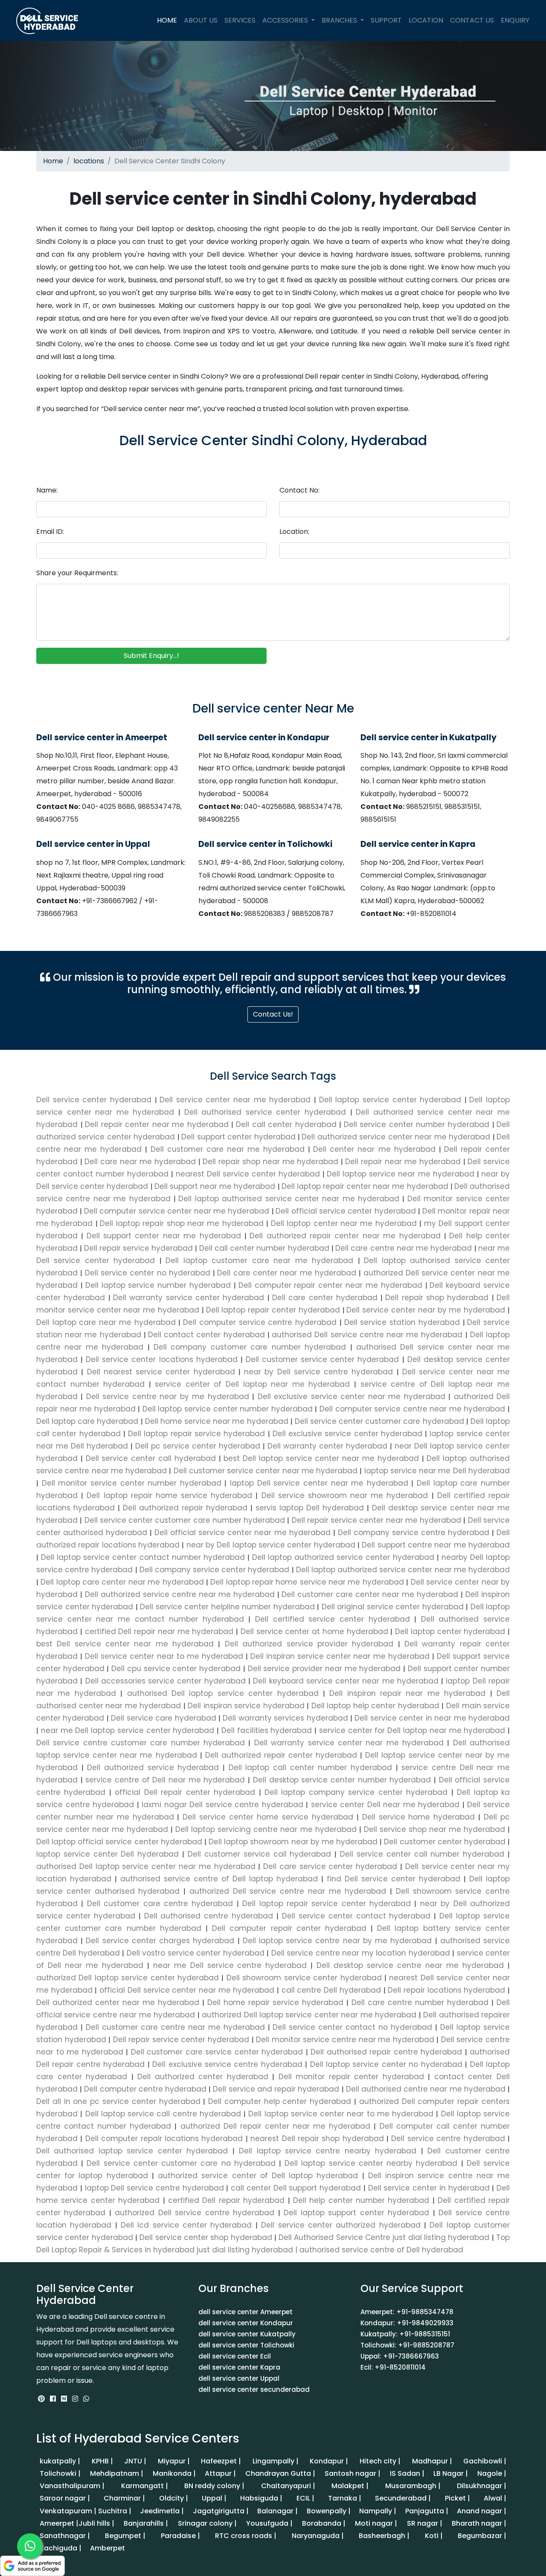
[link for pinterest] (42, 2399)
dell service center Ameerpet (245, 2312)
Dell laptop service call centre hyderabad (163, 2114)
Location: (294, 532)
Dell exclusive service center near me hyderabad (351, 1397)
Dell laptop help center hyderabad (375, 1706)
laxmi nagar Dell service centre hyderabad (223, 1805)
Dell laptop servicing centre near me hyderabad (266, 1829)
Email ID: (50, 532)
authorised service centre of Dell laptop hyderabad (219, 1879)
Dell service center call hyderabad (151, 1458)
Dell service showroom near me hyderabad (344, 1495)
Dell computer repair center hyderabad (289, 1928)
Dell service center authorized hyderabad (341, 2225)
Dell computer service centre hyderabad (261, 1322)
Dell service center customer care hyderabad (379, 1421)
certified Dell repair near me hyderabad (159, 1631)
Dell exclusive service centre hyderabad (228, 2064)
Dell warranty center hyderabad (327, 1446)
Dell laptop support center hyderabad (357, 2213)
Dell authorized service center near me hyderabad (397, 1137)
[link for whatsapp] (86, 2399)
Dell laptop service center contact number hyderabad (143, 1557)
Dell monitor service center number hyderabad (131, 1483)
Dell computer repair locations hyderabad (164, 2138)
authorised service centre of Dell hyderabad (381, 2250)
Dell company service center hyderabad (215, 1570)
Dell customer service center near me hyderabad (265, 1471)
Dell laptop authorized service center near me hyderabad (402, 1570)
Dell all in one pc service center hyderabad (120, 2101)
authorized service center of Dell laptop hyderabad (258, 2176)
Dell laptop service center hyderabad (392, 1100)
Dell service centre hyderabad (448, 2138)
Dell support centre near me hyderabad (435, 1545)
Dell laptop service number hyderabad (160, 1285)
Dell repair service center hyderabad (181, 2040)
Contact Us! (273, 1014)
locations (89, 161)
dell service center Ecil (235, 2356)
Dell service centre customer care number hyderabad (142, 1743)
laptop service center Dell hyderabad (109, 1854)
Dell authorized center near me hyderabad (119, 2002)
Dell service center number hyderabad (418, 1124)
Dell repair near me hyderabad (404, 1162)
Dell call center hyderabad (288, 1124)
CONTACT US (472, 20)
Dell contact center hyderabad (208, 1335)
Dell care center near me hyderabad (288, 1273)
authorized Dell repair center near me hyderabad (275, 2126)
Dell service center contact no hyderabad (353, 2027)
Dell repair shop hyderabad (438, 1298)
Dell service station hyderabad (404, 1322)
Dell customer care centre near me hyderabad (175, 2027)
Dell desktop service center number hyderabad (342, 1780)
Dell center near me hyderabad (376, 1149)
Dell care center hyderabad (326, 1298)
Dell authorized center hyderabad (203, 2077)
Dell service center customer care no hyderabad (181, 2163)
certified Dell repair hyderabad (227, 2200)
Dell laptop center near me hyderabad (345, 1223)
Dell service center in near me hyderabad (431, 1718)
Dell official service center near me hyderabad (242, 1533)
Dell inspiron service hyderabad (246, 1706)
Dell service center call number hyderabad (422, 1854)
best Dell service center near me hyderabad (127, 1644)
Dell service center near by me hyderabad (427, 1310)
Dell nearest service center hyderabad (161, 1372)
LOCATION (426, 20)
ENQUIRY (515, 20)
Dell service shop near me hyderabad (434, 1829)
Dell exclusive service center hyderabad (348, 1434)
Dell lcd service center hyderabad (186, 2225)
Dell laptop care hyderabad (89, 1421)
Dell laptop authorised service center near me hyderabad (290, 1199)
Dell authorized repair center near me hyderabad (347, 1236)
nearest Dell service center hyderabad (249, 1174)
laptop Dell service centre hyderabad (154, 2188)
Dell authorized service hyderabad (153, 1768)
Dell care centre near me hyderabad (405, 1248)
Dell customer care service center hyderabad (217, 2052)
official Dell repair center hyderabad (185, 1792)
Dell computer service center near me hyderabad (178, 1211)
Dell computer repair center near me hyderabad (332, 1285)
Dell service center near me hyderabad (237, 1100)
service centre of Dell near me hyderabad (165, 1780)
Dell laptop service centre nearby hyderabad (328, 2151)
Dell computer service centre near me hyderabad (412, 1409)
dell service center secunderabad (254, 2389)
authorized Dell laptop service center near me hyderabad (309, 2015)
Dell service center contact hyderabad (356, 1916)
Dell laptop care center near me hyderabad (122, 1582)
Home (53, 161)
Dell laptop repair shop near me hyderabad (183, 1223)
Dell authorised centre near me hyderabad (426, 2089)
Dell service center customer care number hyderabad (184, 1520)
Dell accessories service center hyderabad (165, 1681)
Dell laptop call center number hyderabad (310, 1768)
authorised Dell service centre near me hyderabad (368, 1335)
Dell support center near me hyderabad (166, 1236)
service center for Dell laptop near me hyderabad (412, 1730)
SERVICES (240, 20)
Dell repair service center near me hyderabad (376, 1520)
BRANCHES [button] (340, 20)
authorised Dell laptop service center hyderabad (223, 1693)
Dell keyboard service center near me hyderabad (346, 1681)
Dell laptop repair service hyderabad (197, 1434)
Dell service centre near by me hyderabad (167, 1397)
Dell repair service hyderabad (140, 1248)
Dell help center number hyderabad (361, 2200)
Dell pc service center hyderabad (198, 1446)
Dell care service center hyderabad (330, 1866)
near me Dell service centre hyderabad (230, 1965)
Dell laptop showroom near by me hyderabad (293, 1842)
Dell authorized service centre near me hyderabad (180, 1594)
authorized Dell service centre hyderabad (195, 2213)
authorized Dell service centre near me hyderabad (288, 1891)
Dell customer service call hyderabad (259, 1854)
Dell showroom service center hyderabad (304, 1978)
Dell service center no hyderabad (149, 1273)
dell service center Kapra (239, 2367)
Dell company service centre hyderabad (414, 1533)
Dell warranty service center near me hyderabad (349, 1743)
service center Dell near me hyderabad (385, 1805)
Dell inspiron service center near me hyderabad (340, 1656)
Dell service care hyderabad (164, 1718)
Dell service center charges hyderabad (160, 1941)
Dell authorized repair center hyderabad (281, 1755)
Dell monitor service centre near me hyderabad (345, 2040)
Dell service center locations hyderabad (162, 1359)
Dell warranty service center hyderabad (190, 1298)
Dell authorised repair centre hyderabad (386, 2052)
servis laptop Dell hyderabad (310, 1508)
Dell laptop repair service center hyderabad (327, 1904)
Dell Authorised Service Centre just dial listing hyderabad (384, 2237)
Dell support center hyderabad (240, 1137)
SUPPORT (386, 20)
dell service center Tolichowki (246, 2345)
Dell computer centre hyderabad (145, 2089)
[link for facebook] (54, 2399)
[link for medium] (64, 2399)
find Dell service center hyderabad (394, 1879)
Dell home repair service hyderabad (275, 2002)
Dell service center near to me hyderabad (164, 1656)
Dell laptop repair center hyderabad (274, 1310)
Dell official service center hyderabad (347, 1211)
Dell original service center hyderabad (392, 1607)
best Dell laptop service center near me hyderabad (321, 1458)
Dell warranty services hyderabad (285, 1718)
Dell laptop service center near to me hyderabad (341, 2114)
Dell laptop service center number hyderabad (227, 1409)
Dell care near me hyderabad (141, 1162)
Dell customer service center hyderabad (322, 1359)
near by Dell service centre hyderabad (319, 1372)
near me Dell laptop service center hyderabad (128, 1730)
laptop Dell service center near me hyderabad (319, 1483)
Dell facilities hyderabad (267, 1730)
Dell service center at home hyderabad (314, 1631)
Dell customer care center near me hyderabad (370, 1594)
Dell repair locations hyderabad (447, 1990)
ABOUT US (201, 20)
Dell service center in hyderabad (429, 2188)
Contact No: (299, 490)
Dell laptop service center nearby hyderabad (371, 2163)
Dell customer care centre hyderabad (160, 1904)
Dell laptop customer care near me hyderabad (261, 1260)
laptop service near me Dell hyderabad (436, 1471)
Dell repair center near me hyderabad (158, 1124)
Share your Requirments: (77, 573)
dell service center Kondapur (246, 2323)
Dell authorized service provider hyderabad (309, 1644)
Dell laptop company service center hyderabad (356, 1792)
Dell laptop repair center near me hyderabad (366, 1186)
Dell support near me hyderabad (216, 1186)
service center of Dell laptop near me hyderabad (253, 1384)
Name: (47, 490)
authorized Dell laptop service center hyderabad (129, 1978)
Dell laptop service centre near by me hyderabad (337, 1941)
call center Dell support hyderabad (296, 2188)
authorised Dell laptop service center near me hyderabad (147, 1866)
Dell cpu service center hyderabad (176, 1669)
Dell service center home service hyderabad (268, 1817)
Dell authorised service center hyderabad (267, 1112)
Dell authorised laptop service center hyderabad (134, 2151)
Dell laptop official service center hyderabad (120, 1842)
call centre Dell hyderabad (331, 1990)
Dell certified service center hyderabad (332, 1619)
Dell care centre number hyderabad (420, 2002)
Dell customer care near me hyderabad (229, 1149)
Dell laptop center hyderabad (450, 1631)
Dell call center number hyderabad (265, 1248)
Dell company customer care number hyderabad (250, 1347)
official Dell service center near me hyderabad (187, 1990)
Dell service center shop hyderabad (206, 2237)
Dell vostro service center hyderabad (195, 1953)
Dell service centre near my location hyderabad (360, 1953)
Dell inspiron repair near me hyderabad (408, 1693)
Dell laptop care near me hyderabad (107, 1322)
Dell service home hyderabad (418, 1817)
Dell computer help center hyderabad (280, 2101)
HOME (169, 20)
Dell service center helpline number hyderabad (228, 1607)
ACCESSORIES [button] (286, 20)
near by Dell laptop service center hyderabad (271, 1545)
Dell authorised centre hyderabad (209, 1916)
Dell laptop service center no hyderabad (386, 2064)
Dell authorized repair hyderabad (185, 1508)
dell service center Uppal (239, 2378)
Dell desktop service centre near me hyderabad (410, 1965)
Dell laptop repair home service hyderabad (169, 1495)
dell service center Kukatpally (247, 2334)
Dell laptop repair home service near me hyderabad (307, 1582)
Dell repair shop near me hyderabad (272, 1162)
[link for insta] (75, 2399)
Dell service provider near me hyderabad (324, 1669)
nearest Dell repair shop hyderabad (317, 2138)
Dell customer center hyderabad (445, 1842)
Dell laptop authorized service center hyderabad (343, 1557)
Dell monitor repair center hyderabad (351, 2077)
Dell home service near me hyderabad (217, 1421)
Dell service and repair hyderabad (276, 2089)
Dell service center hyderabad (96, 1100)
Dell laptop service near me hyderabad (402, 1174)
